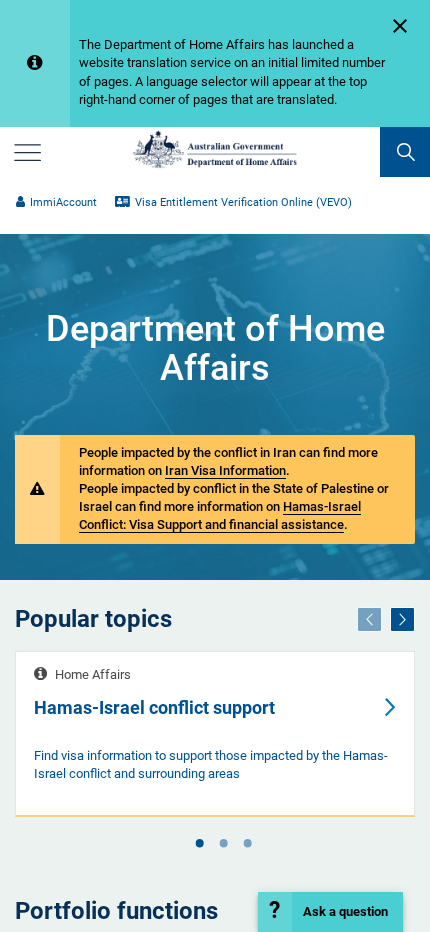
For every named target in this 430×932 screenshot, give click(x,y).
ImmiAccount (63, 202)
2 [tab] (223, 845)
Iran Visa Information (225, 470)
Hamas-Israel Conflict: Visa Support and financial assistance (220, 515)
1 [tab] (199, 845)
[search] (405, 152)
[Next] (402, 619)
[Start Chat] (330, 912)
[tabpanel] (215, 733)
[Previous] (369, 619)
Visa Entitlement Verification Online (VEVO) (243, 202)
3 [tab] (247, 845)
